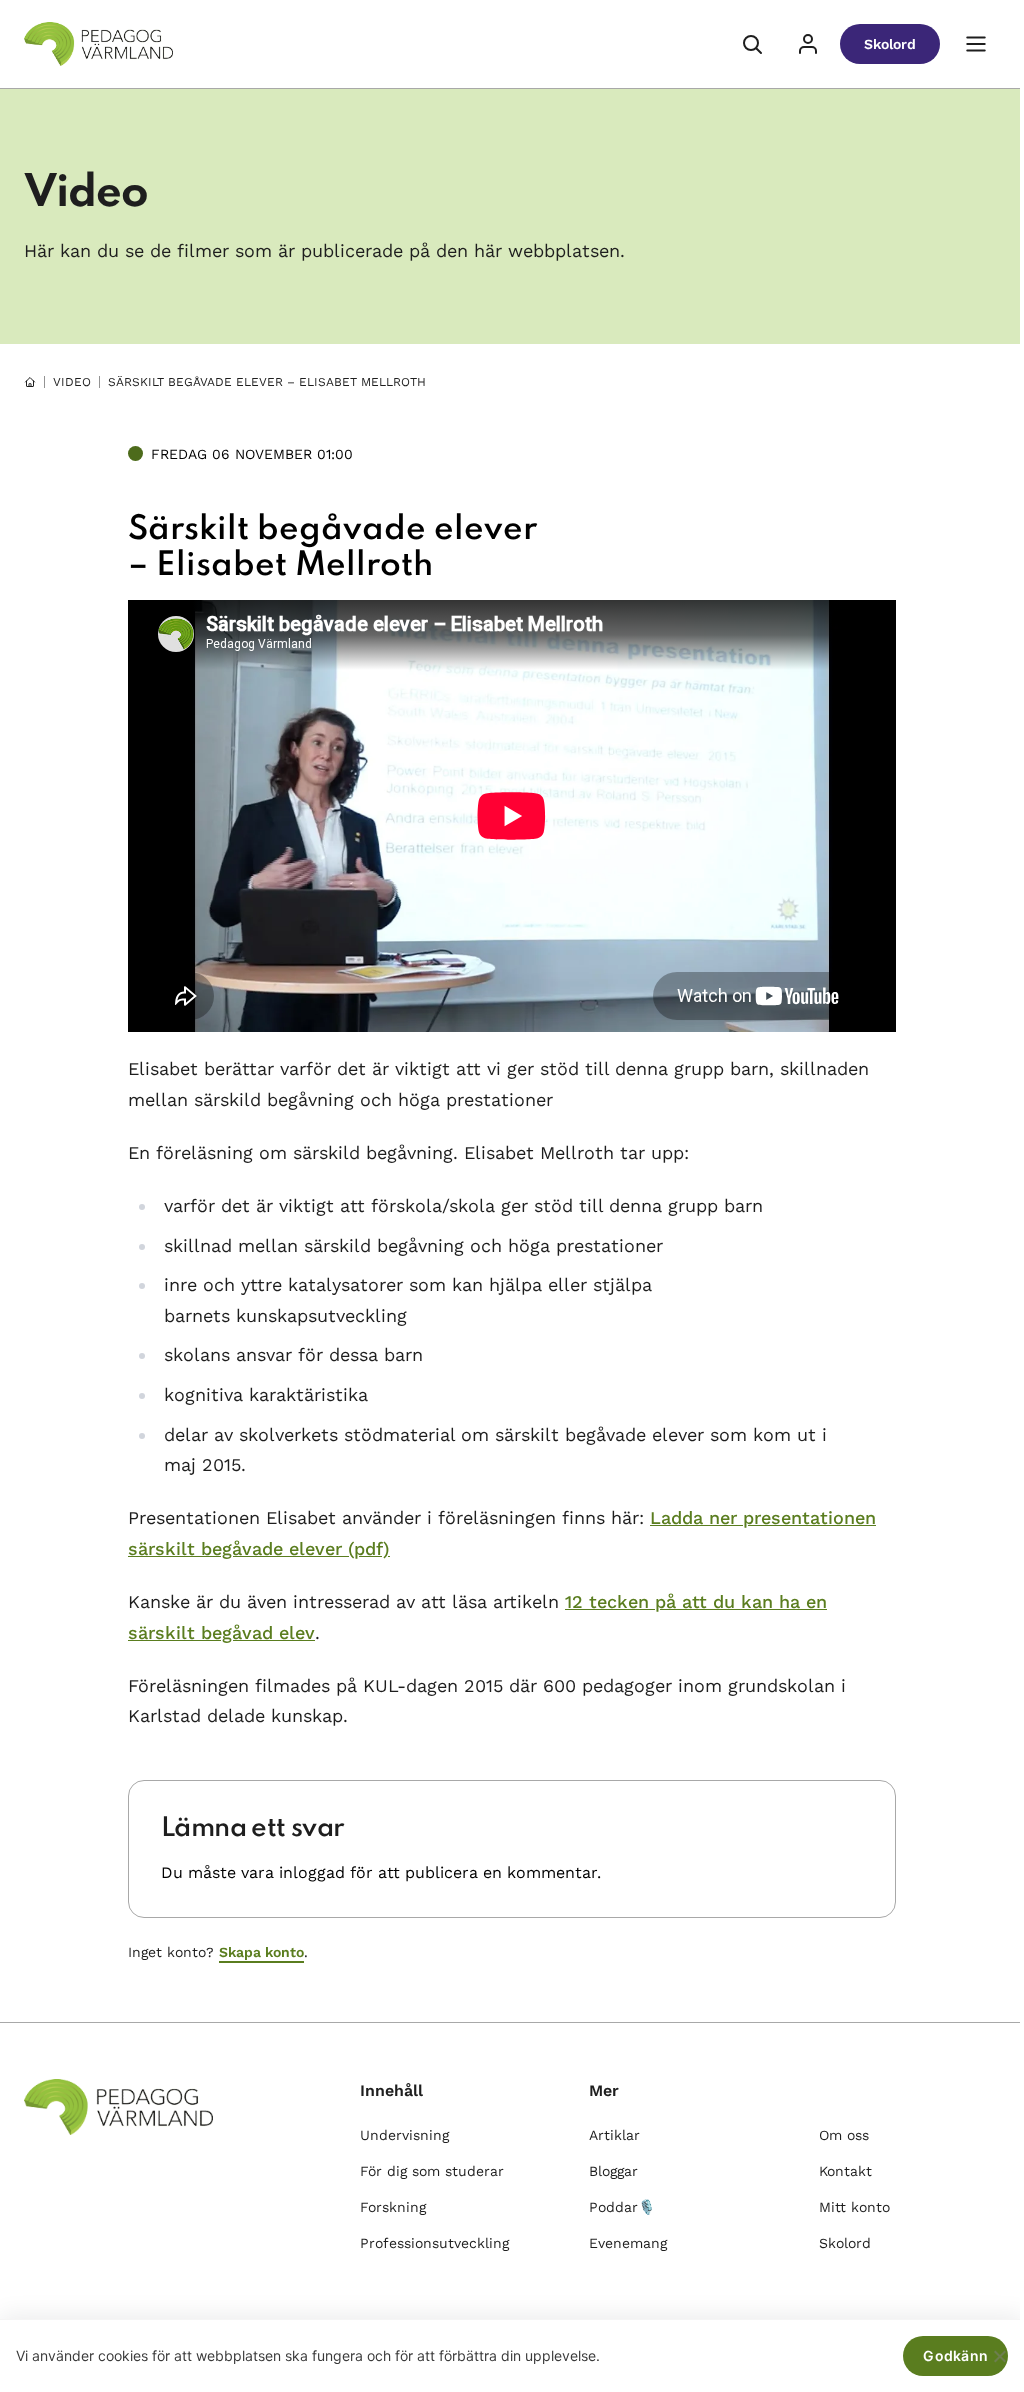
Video (72, 382)
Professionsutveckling (434, 2243)
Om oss (844, 2135)
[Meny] (976, 44)
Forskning (393, 2207)
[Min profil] (808, 44)
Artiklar (614, 2135)
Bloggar (613, 2171)
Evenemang (628, 2243)
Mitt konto (854, 2207)
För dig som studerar (432, 2171)
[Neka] (999, 2356)
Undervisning (404, 2135)
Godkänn (955, 2355)
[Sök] (752, 44)
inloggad (312, 1872)
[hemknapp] (30, 382)
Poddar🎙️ (622, 2207)
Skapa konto (261, 1952)
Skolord (890, 44)
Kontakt (845, 2171)
